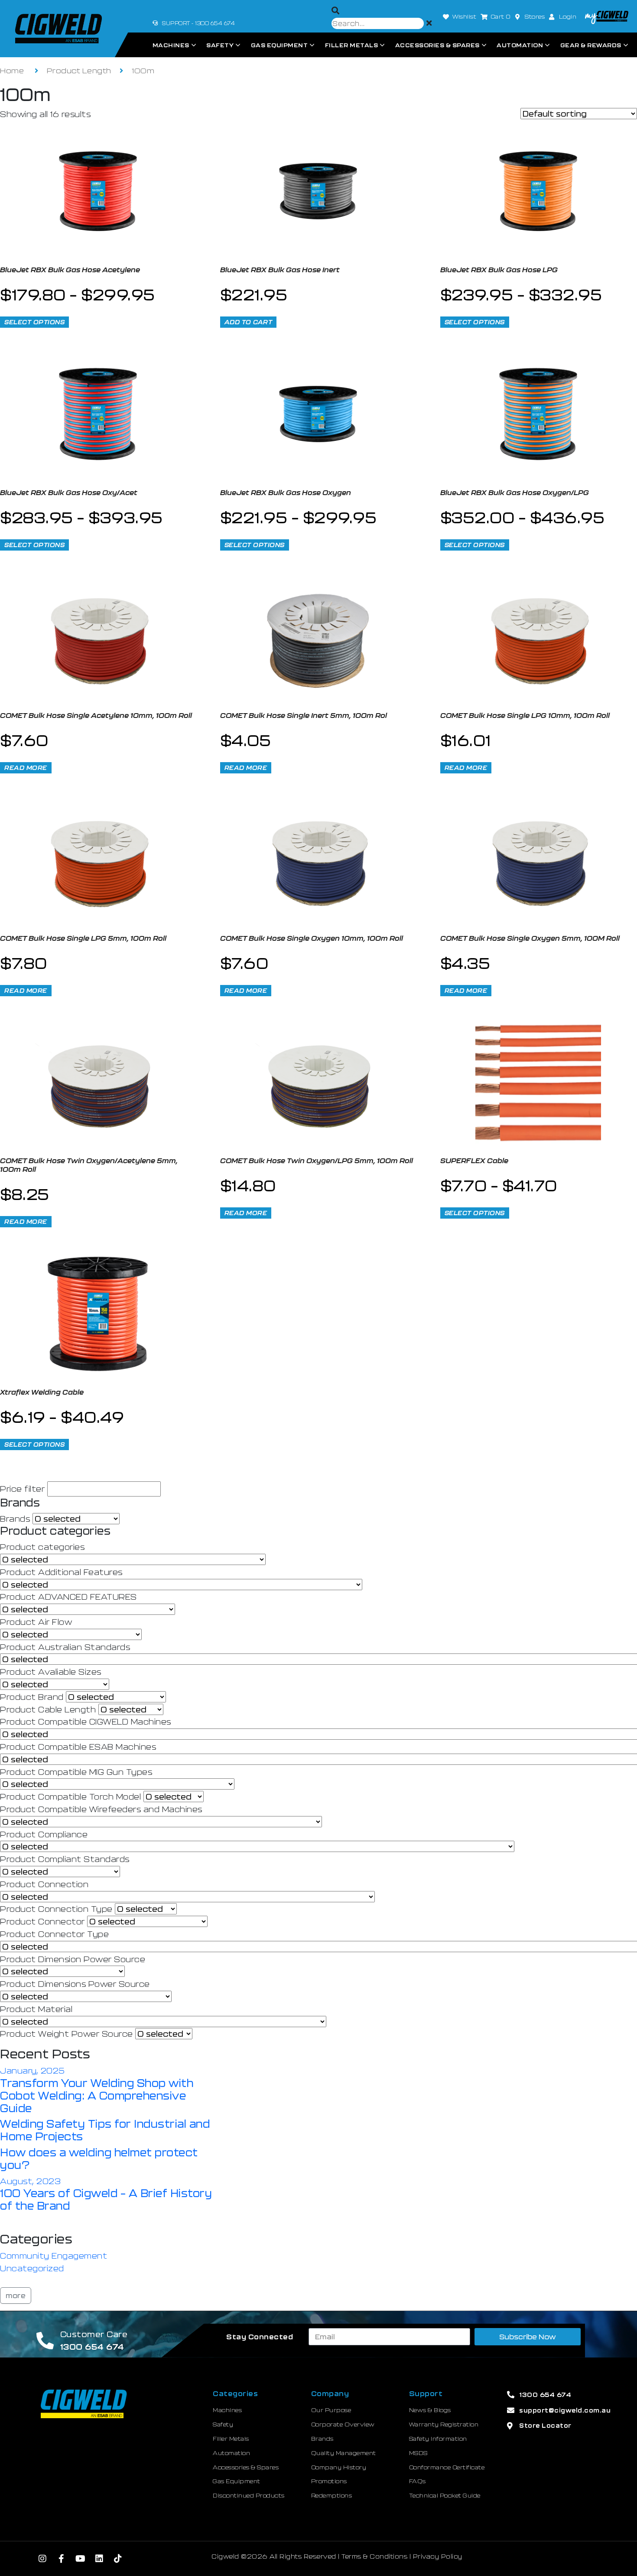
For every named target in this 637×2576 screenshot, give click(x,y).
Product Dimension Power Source (73, 1959)
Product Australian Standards (65, 1647)
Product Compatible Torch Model (70, 1797)
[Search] (336, 11)
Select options (34, 322)
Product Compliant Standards (65, 1859)
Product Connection (44, 1884)
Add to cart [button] (249, 322)
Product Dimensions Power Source (75, 1984)
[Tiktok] (118, 2559)
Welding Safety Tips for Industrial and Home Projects (105, 2130)
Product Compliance (44, 1834)
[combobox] (378, 23)
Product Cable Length (48, 1709)
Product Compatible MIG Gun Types (76, 1772)
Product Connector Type (54, 1934)
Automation (520, 45)
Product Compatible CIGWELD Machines (86, 1722)
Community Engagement (54, 2256)
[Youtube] (81, 2559)
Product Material (36, 2009)
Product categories (42, 1547)
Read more (26, 768)
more (16, 2295)
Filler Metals (352, 45)
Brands (15, 1519)
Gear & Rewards (591, 45)
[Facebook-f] (62, 2559)
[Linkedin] (99, 2559)
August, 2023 (30, 2181)
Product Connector (42, 1921)
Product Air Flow (36, 1622)
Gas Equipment (279, 45)
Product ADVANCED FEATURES (68, 1597)
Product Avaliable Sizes (51, 1672)
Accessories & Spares (437, 45)
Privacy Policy (438, 2556)
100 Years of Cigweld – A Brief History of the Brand (106, 2199)
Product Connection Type (56, 1909)
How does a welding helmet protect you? (99, 2159)
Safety (220, 45)
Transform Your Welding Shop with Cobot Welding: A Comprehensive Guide (97, 2095)
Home (12, 70)
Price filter (22, 1489)
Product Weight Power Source (67, 2034)
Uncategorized (32, 2268)
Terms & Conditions (374, 2556)
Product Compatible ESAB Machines (78, 1747)
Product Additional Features (61, 1572)
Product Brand (32, 1697)
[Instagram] (43, 2559)
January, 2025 (32, 2071)
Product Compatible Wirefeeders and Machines (101, 1809)
